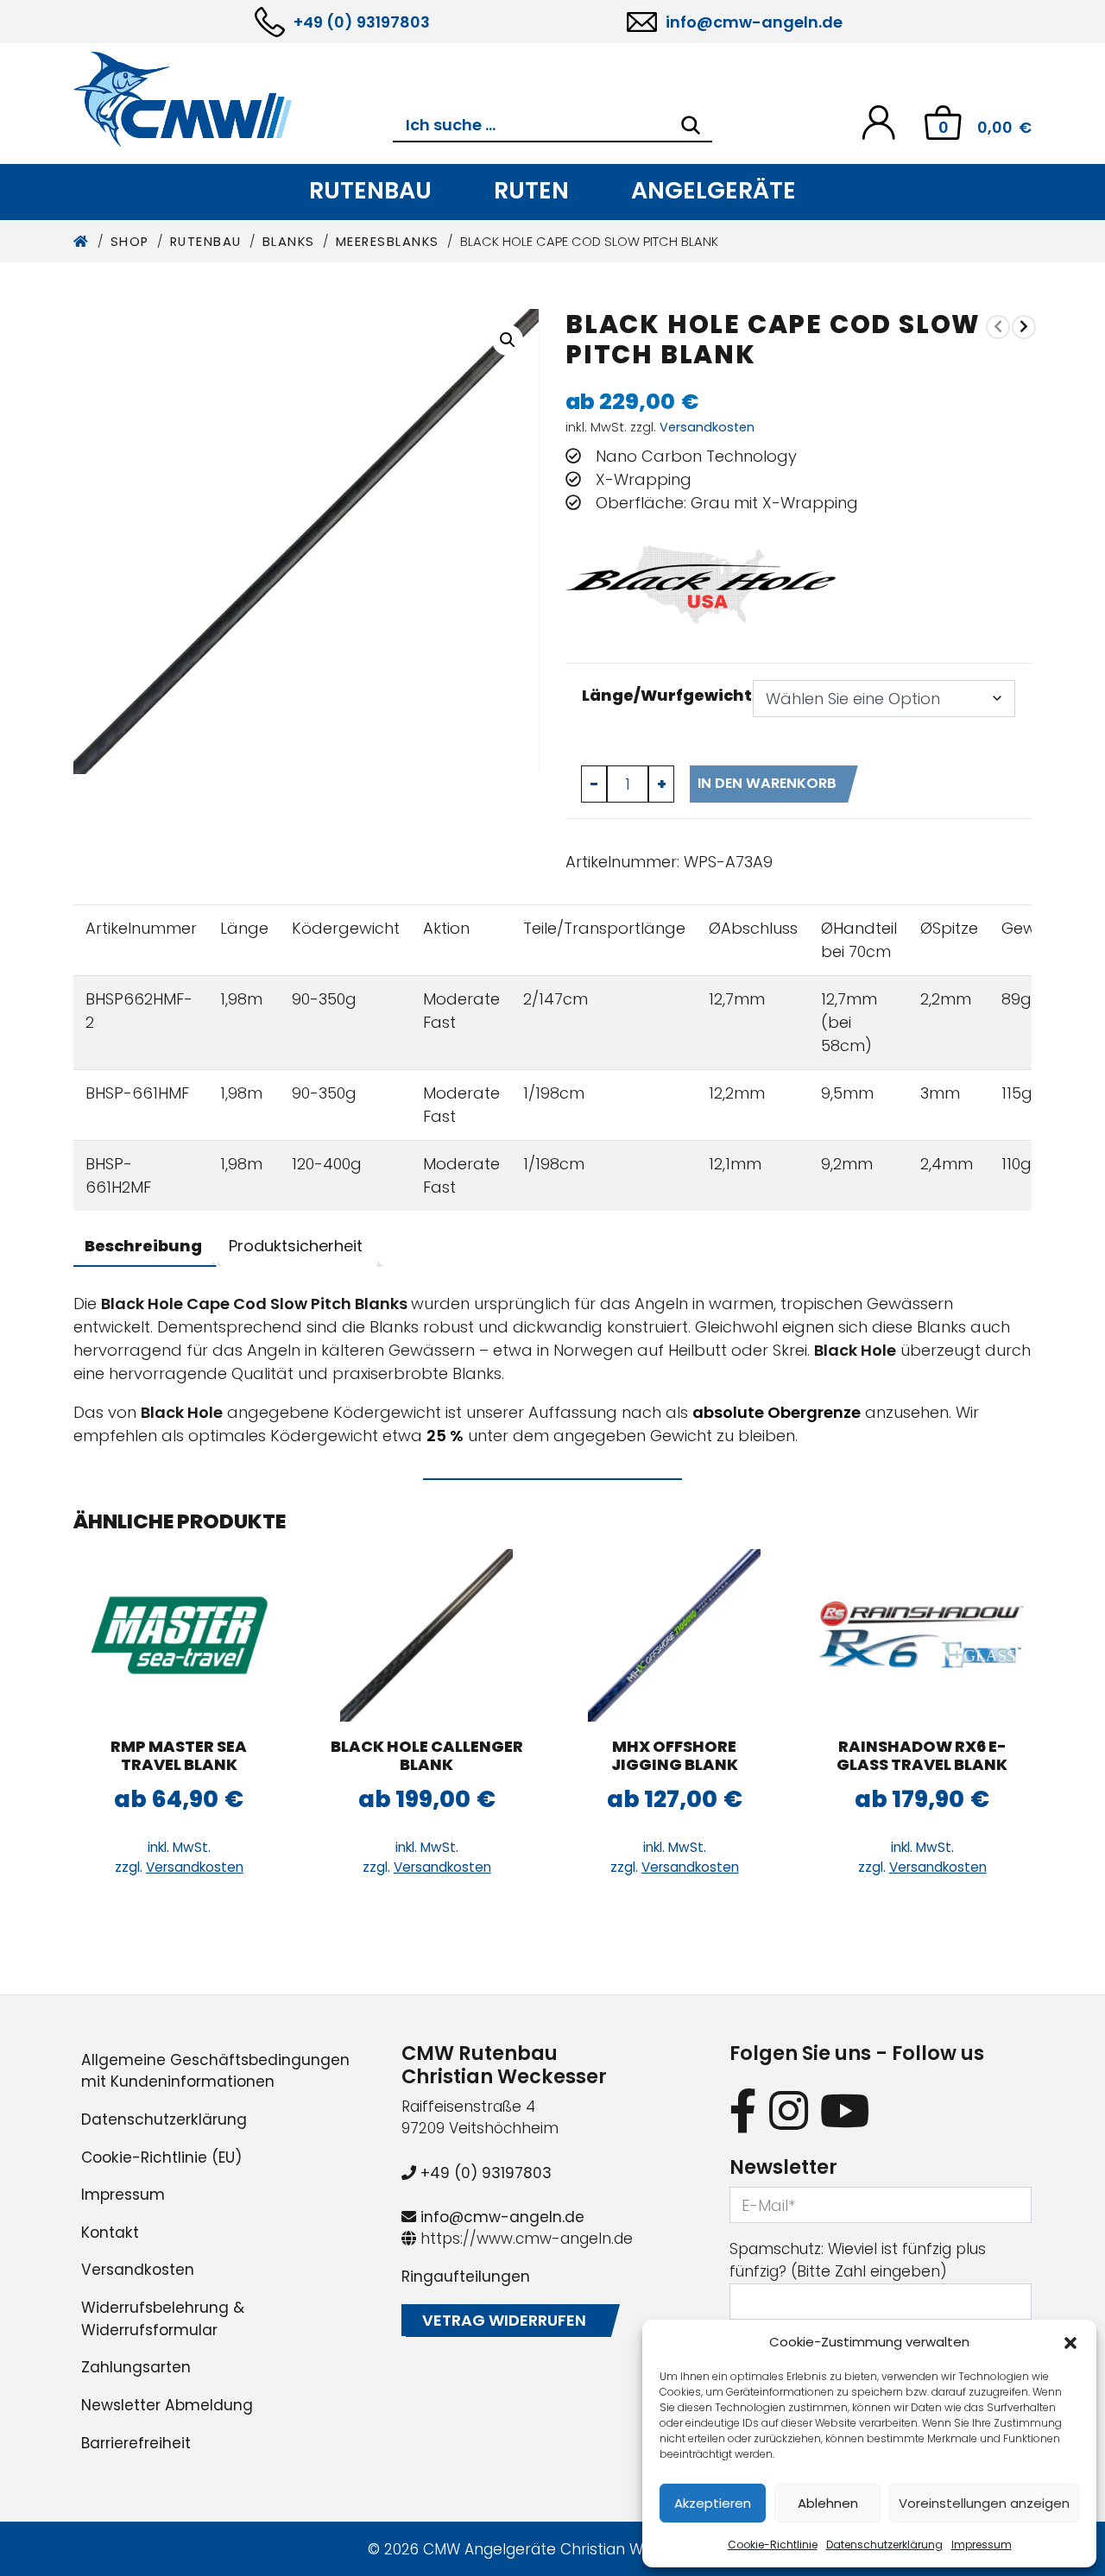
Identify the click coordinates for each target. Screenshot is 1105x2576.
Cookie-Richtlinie (773, 2545)
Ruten (531, 190)
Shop (130, 242)
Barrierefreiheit (136, 2443)
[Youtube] (845, 2110)
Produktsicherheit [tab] (296, 1246)
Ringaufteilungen (466, 2277)
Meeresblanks (388, 242)
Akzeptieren (713, 2503)
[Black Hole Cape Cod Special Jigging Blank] (1024, 327)
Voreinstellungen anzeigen (984, 2503)
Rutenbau (370, 190)
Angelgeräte (714, 190)
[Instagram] (789, 2110)
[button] (1070, 2342)
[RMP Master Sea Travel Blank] (179, 1635)
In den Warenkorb (767, 783)
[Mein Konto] (878, 121)
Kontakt (110, 2233)
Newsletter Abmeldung (167, 2405)
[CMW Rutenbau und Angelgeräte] (233, 99)
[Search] (691, 125)
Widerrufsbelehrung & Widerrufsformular (163, 2319)
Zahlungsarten (136, 2367)
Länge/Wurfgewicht (667, 695)
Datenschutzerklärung (884, 2545)
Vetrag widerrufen (504, 2320)
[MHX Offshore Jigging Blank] (675, 1635)
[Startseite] (82, 242)
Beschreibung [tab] (143, 1246)
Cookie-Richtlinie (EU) (161, 2157)
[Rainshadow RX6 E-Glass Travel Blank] (922, 1635)
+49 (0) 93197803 (362, 22)
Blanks (289, 242)
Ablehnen (828, 2503)
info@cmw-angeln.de (754, 22)
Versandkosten (707, 427)
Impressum (982, 2545)
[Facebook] (743, 2110)
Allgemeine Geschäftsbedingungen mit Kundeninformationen (215, 2071)
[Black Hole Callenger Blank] (427, 1635)
